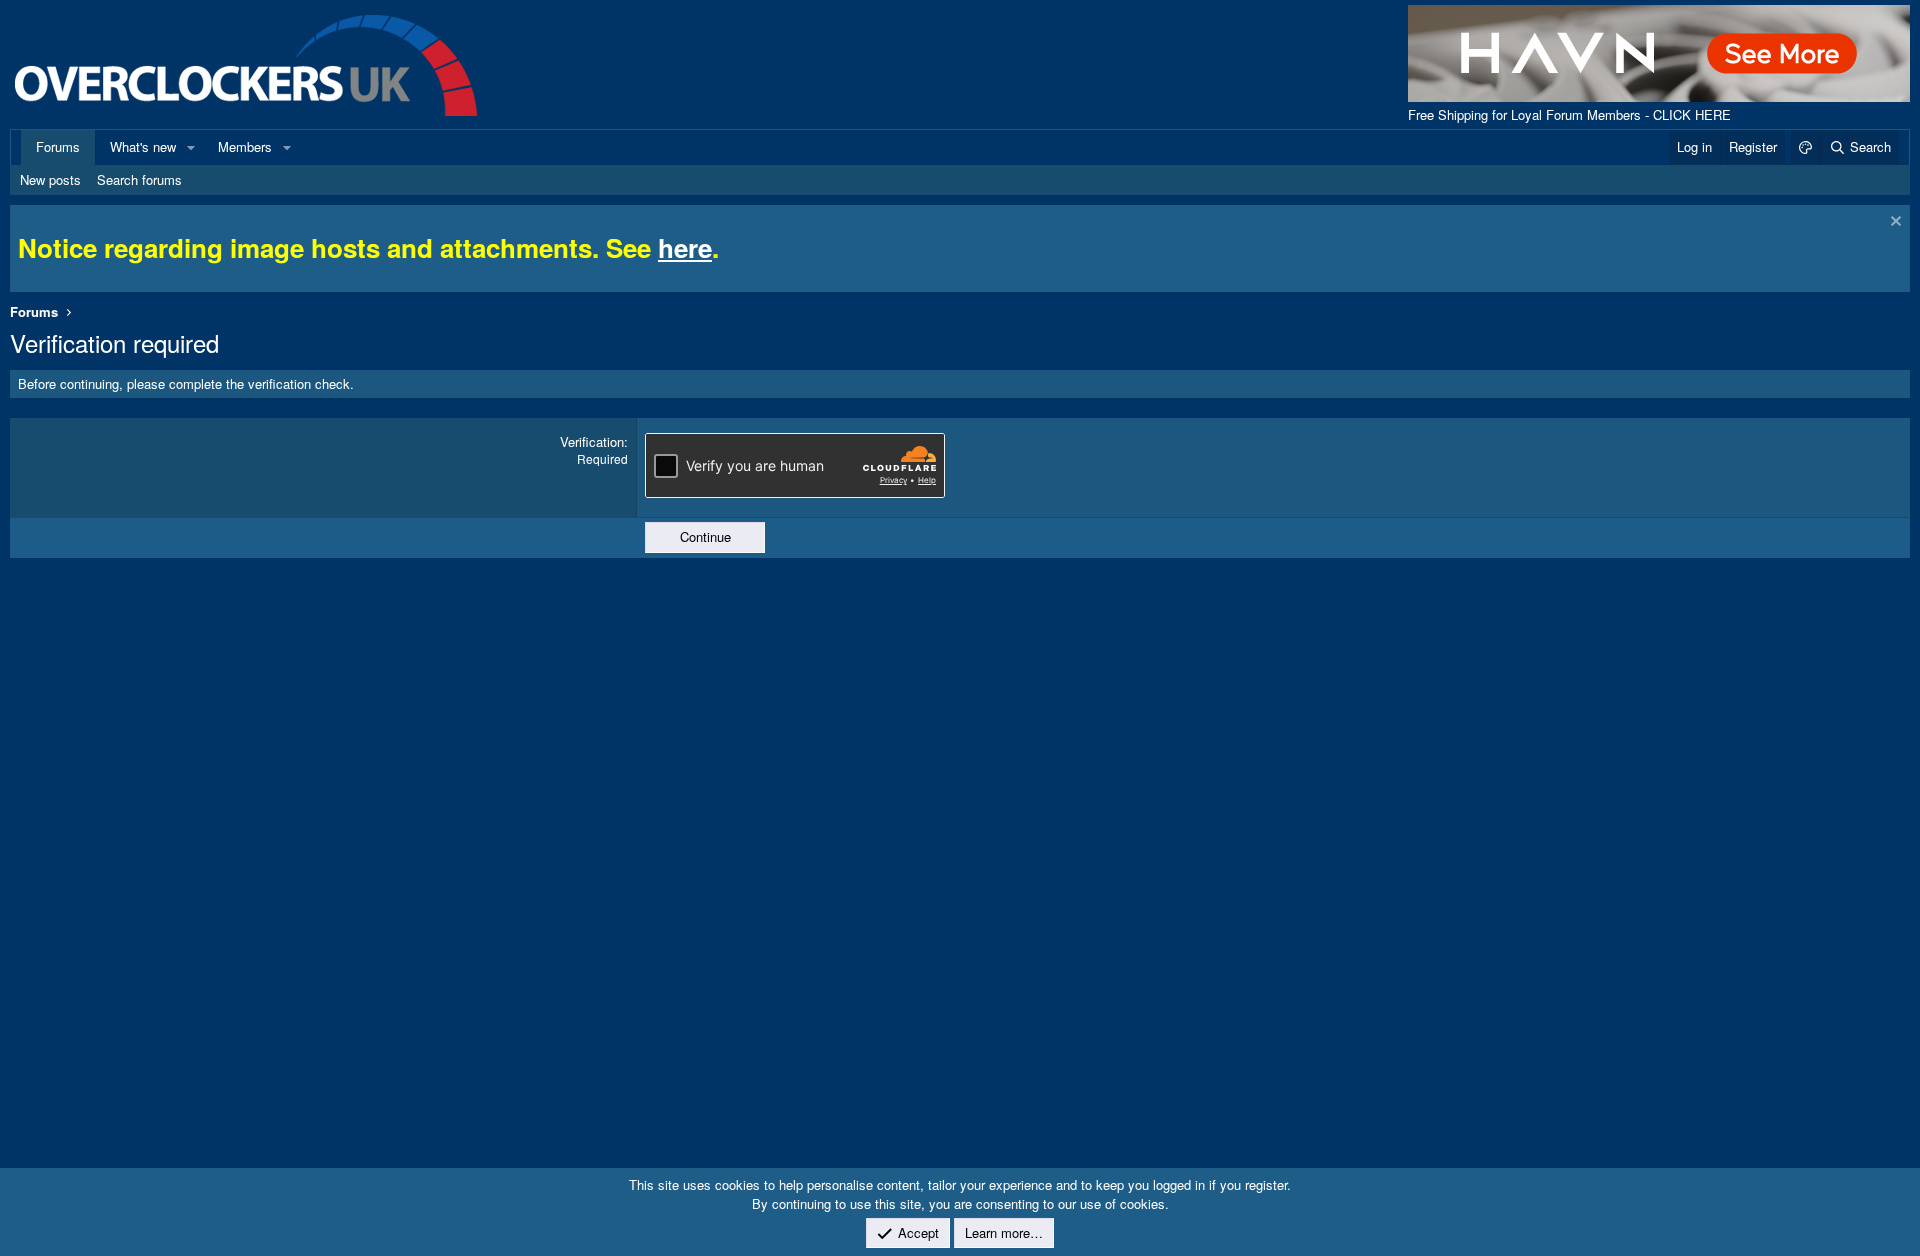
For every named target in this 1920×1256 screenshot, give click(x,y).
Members (245, 146)
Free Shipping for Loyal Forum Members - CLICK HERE (1569, 114)
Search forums (139, 179)
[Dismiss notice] (1893, 223)
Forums (58, 146)
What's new (143, 146)
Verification (592, 441)
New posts (50, 179)
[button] (191, 147)
